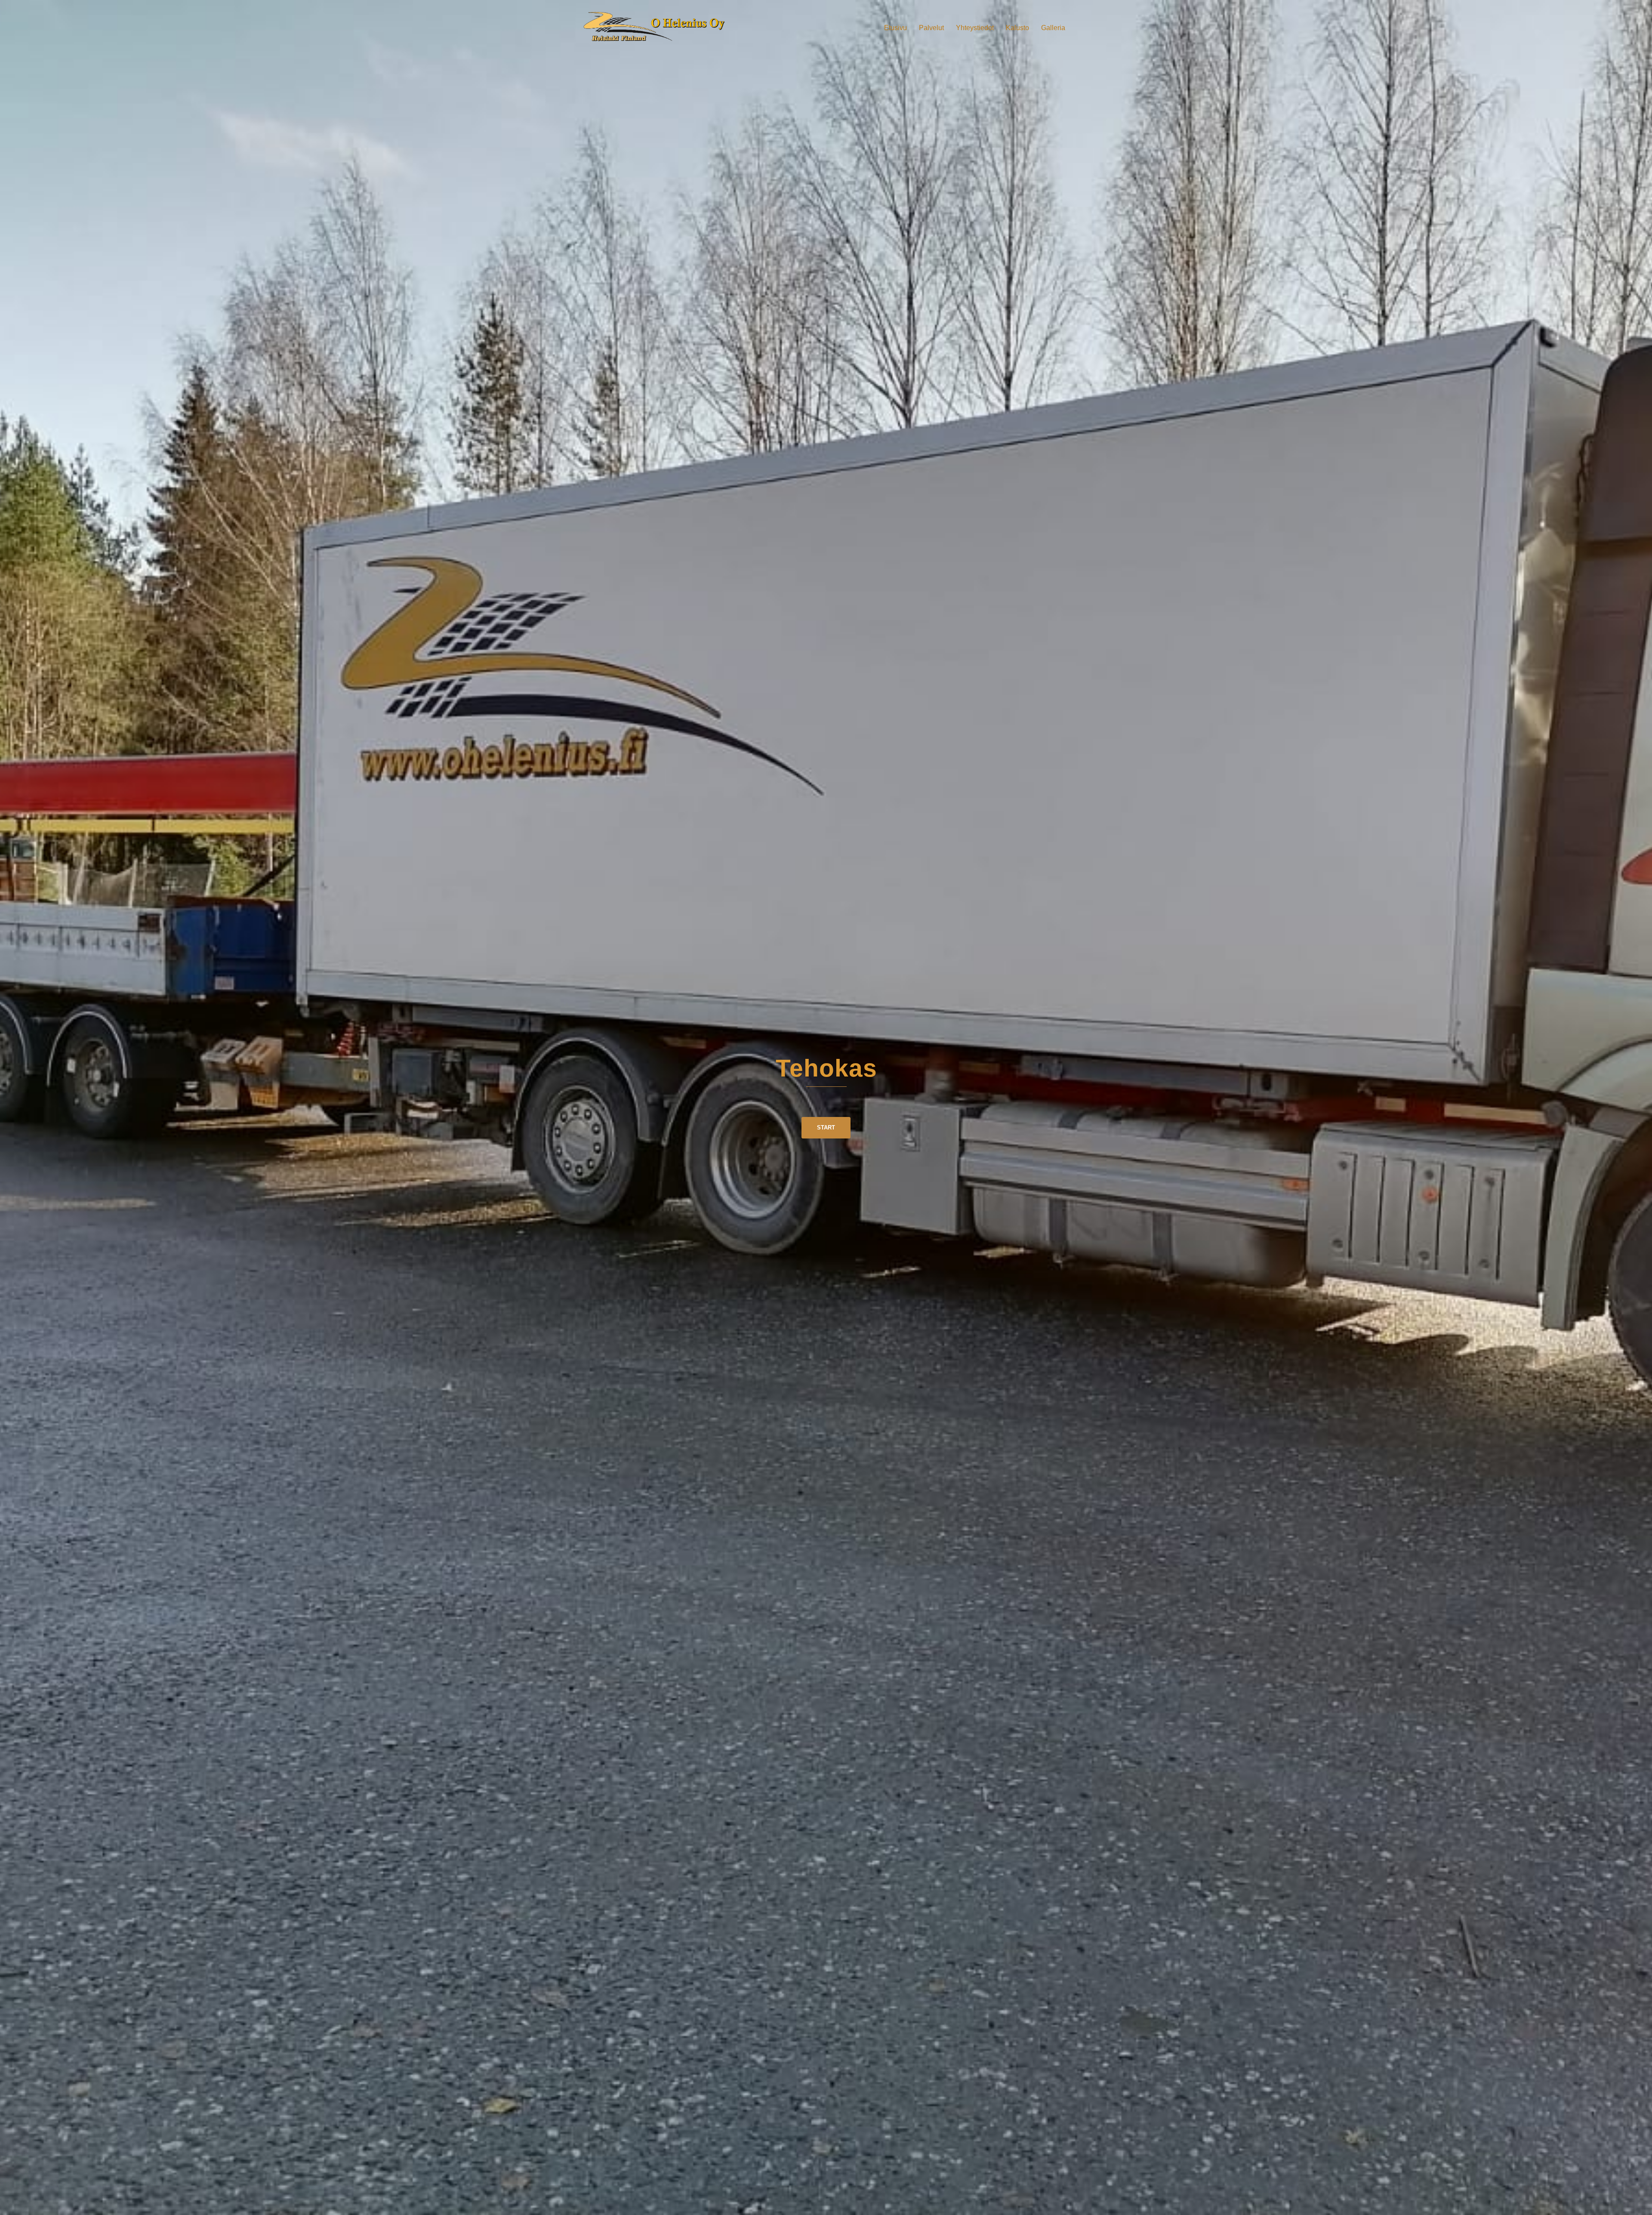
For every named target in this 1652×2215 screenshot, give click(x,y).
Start (826, 1128)
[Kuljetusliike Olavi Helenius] (658, 27)
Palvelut (931, 28)
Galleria (1053, 28)
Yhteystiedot (975, 28)
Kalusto (1017, 28)
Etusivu (895, 28)
